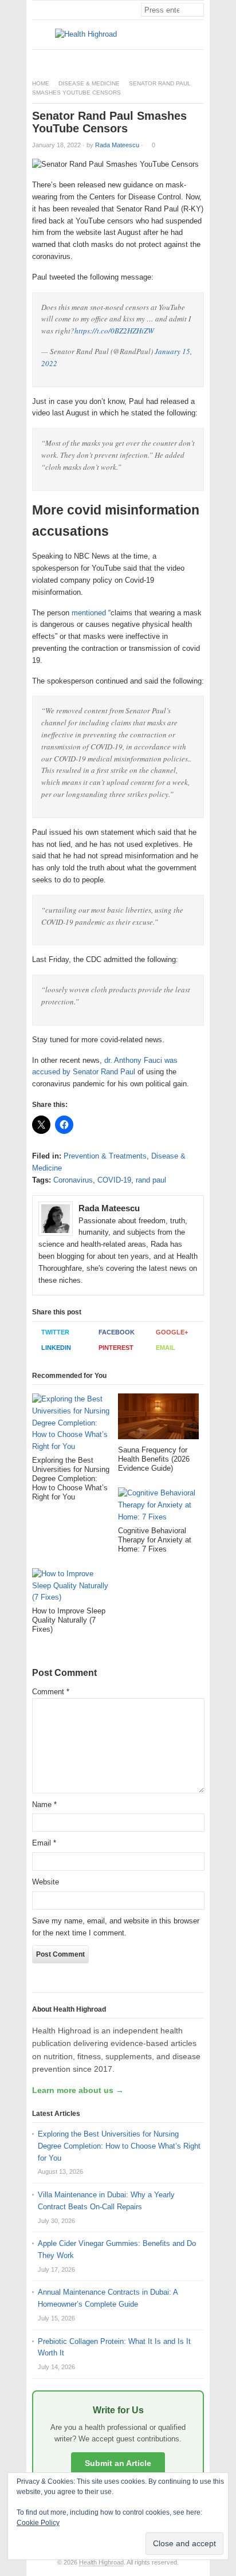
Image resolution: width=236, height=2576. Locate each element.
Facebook (117, 1332)
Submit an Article (118, 2463)
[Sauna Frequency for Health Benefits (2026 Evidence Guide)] (158, 1419)
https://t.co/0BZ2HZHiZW (114, 331)
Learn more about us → (78, 2090)
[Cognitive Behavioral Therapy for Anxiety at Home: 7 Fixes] (158, 1507)
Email (166, 1348)
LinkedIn (56, 1348)
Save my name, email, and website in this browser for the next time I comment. (116, 1927)
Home (41, 83)
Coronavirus (73, 1180)
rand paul (151, 1180)
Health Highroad (101, 2562)
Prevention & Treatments (105, 1156)
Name (44, 1805)
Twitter (55, 1332)
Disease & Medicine (89, 83)
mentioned (89, 613)
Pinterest (116, 1348)
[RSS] (198, 59)
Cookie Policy (38, 2523)
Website (46, 1882)
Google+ (172, 1332)
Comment (51, 1692)
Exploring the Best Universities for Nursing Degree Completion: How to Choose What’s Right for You (119, 2146)
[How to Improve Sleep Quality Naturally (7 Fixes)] (72, 1587)
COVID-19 (114, 1180)
